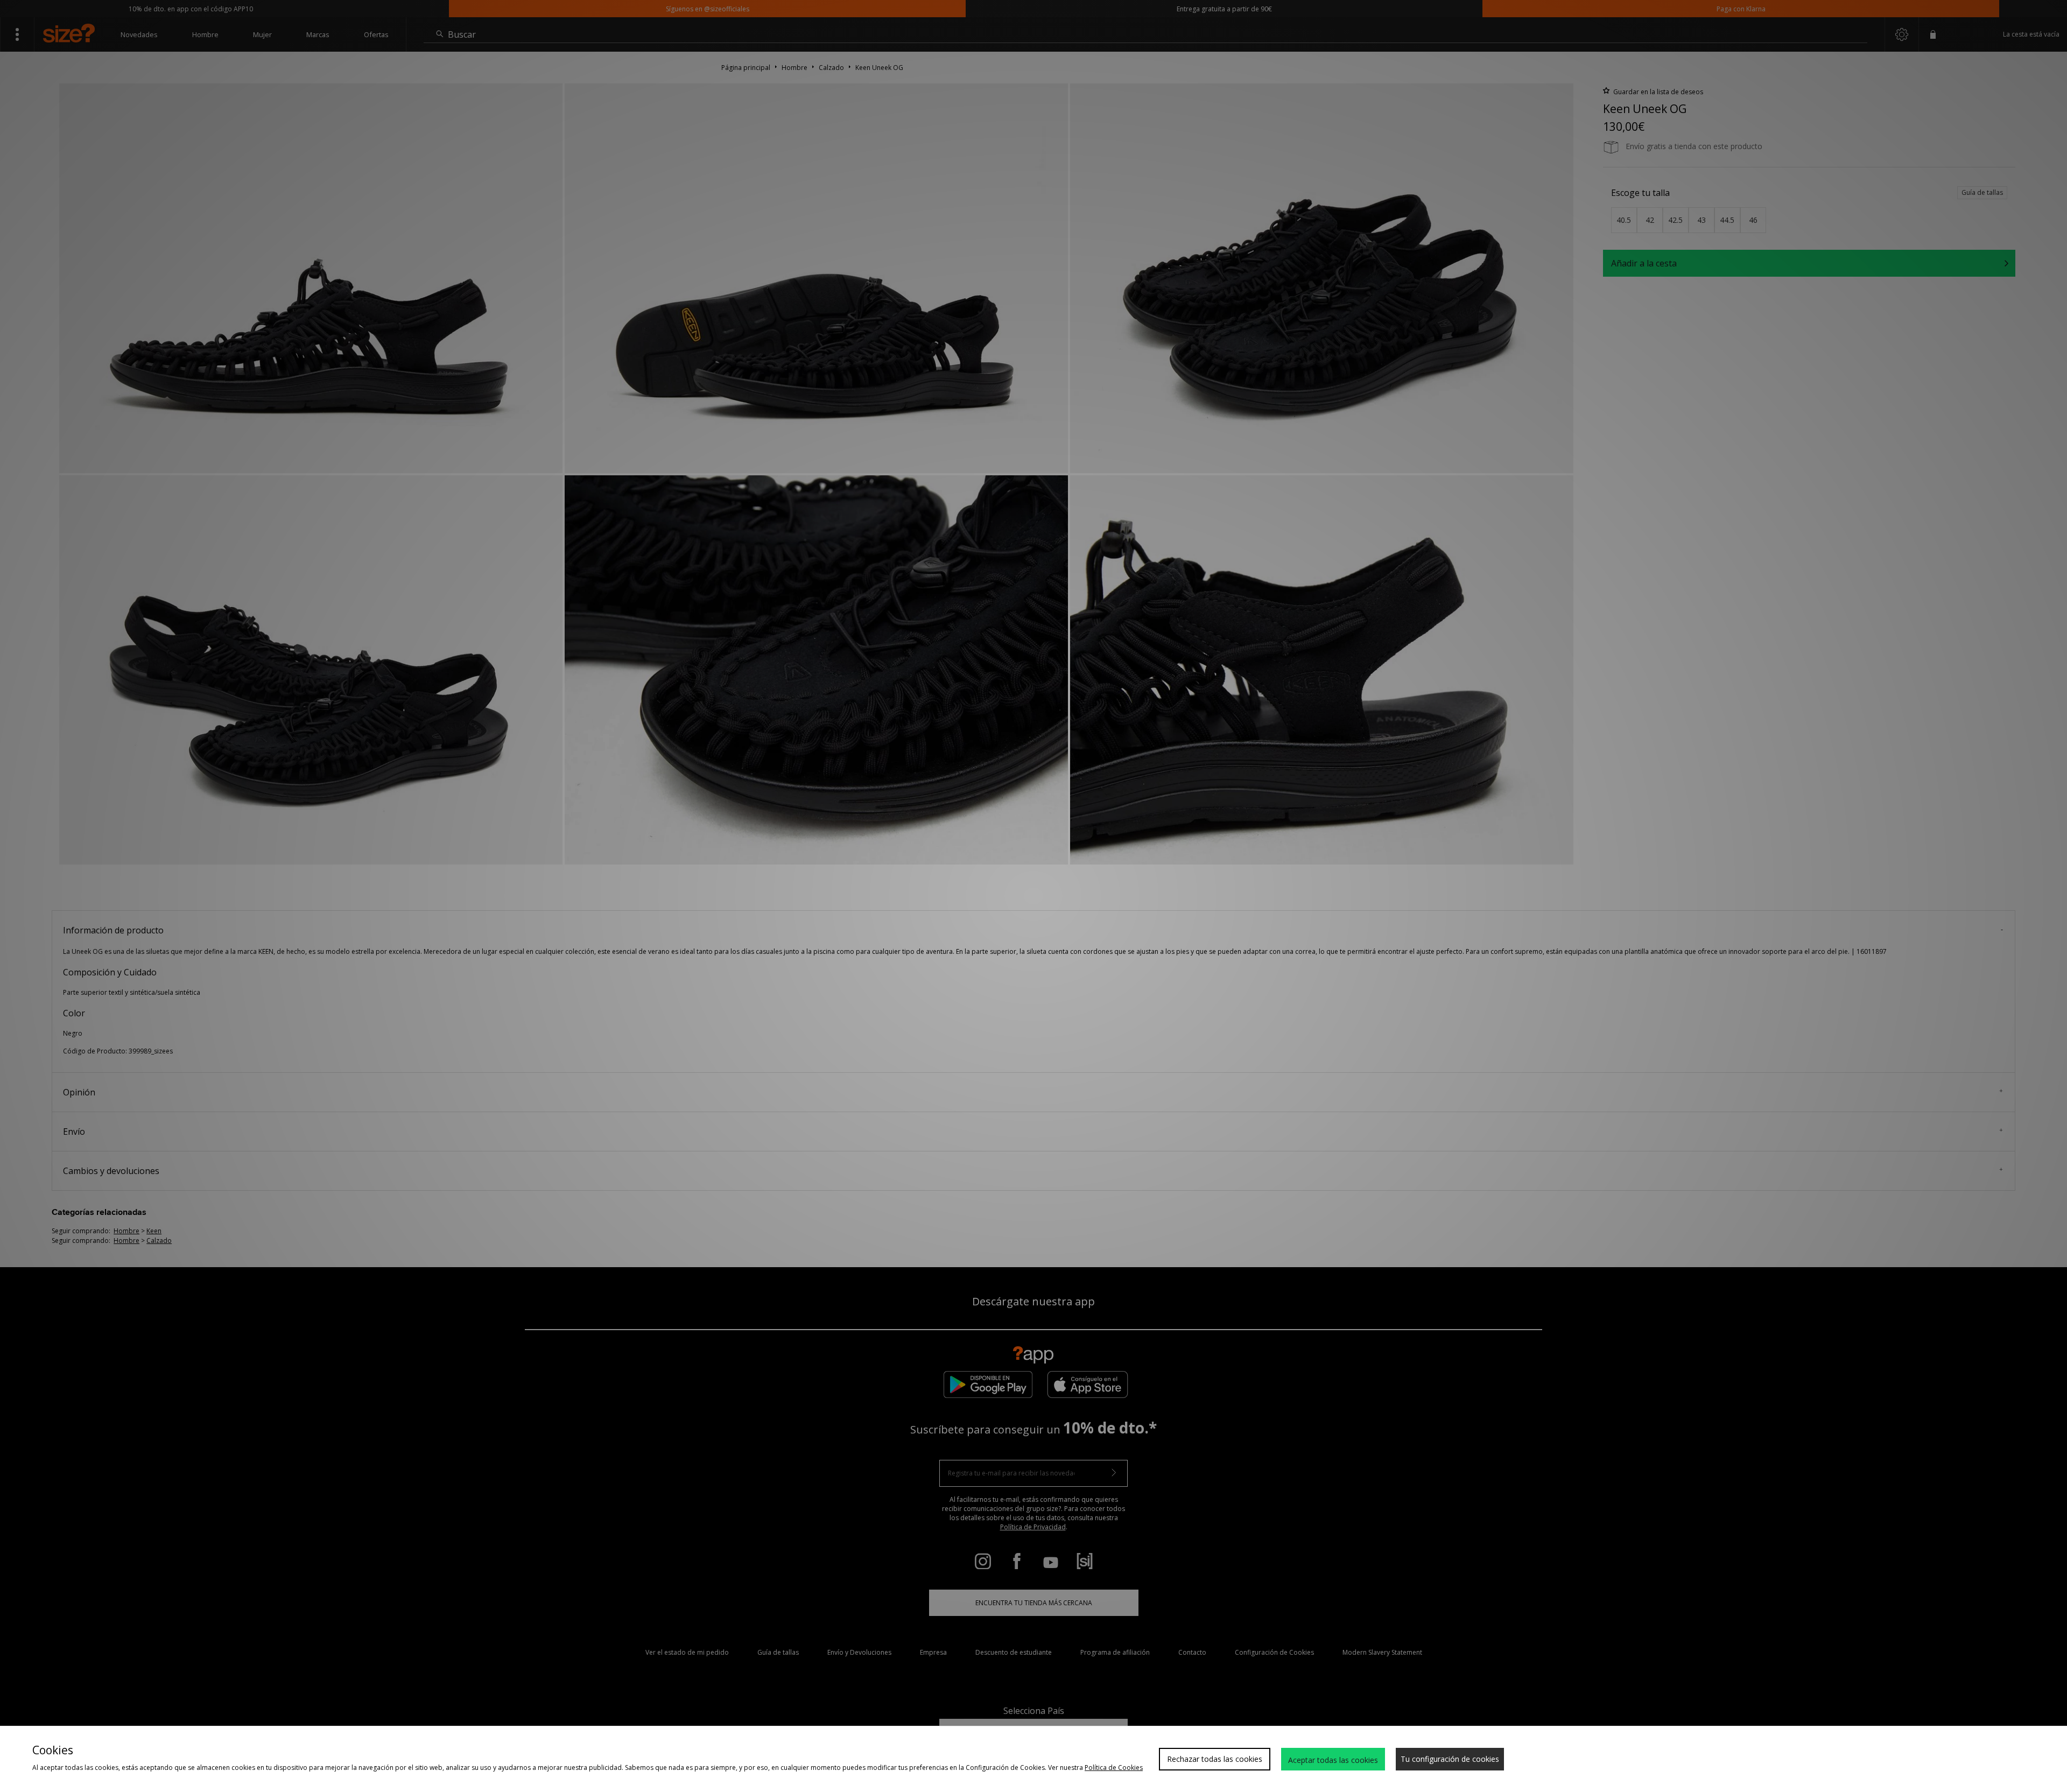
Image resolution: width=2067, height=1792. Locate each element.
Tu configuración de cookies (1450, 1759)
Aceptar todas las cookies (1333, 1760)
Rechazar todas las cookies (1215, 1759)
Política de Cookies (1114, 1768)
